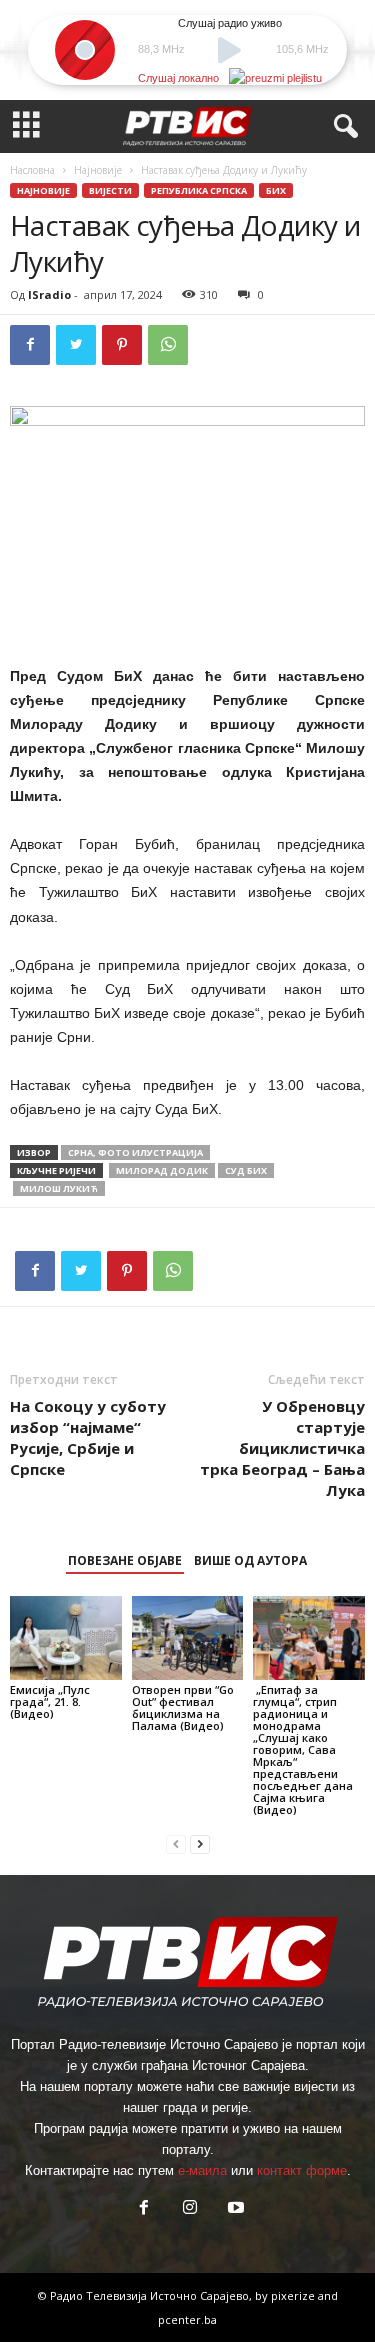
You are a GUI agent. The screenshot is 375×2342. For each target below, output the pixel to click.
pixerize (294, 2295)
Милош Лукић (59, 1188)
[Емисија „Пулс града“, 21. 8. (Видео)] (66, 1637)
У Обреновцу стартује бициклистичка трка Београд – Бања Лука (282, 1448)
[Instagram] (190, 2209)
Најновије (98, 170)
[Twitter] (76, 345)
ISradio (49, 294)
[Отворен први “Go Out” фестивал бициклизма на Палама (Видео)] (188, 1637)
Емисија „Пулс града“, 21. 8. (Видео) (50, 1701)
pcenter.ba (187, 2319)
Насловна (32, 170)
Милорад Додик (162, 1170)
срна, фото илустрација (135, 1152)
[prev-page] (176, 1843)
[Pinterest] (122, 345)
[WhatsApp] (168, 345)
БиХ (276, 190)
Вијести (110, 190)
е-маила (202, 2170)
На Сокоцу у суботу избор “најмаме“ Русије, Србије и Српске (88, 1437)
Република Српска (199, 190)
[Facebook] (30, 345)
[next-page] (200, 1843)
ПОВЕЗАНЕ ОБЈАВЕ (125, 1560)
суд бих (246, 1170)
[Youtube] (234, 2209)
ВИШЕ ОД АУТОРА (250, 1560)
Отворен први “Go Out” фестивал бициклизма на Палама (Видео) (183, 1707)
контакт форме (302, 2170)
